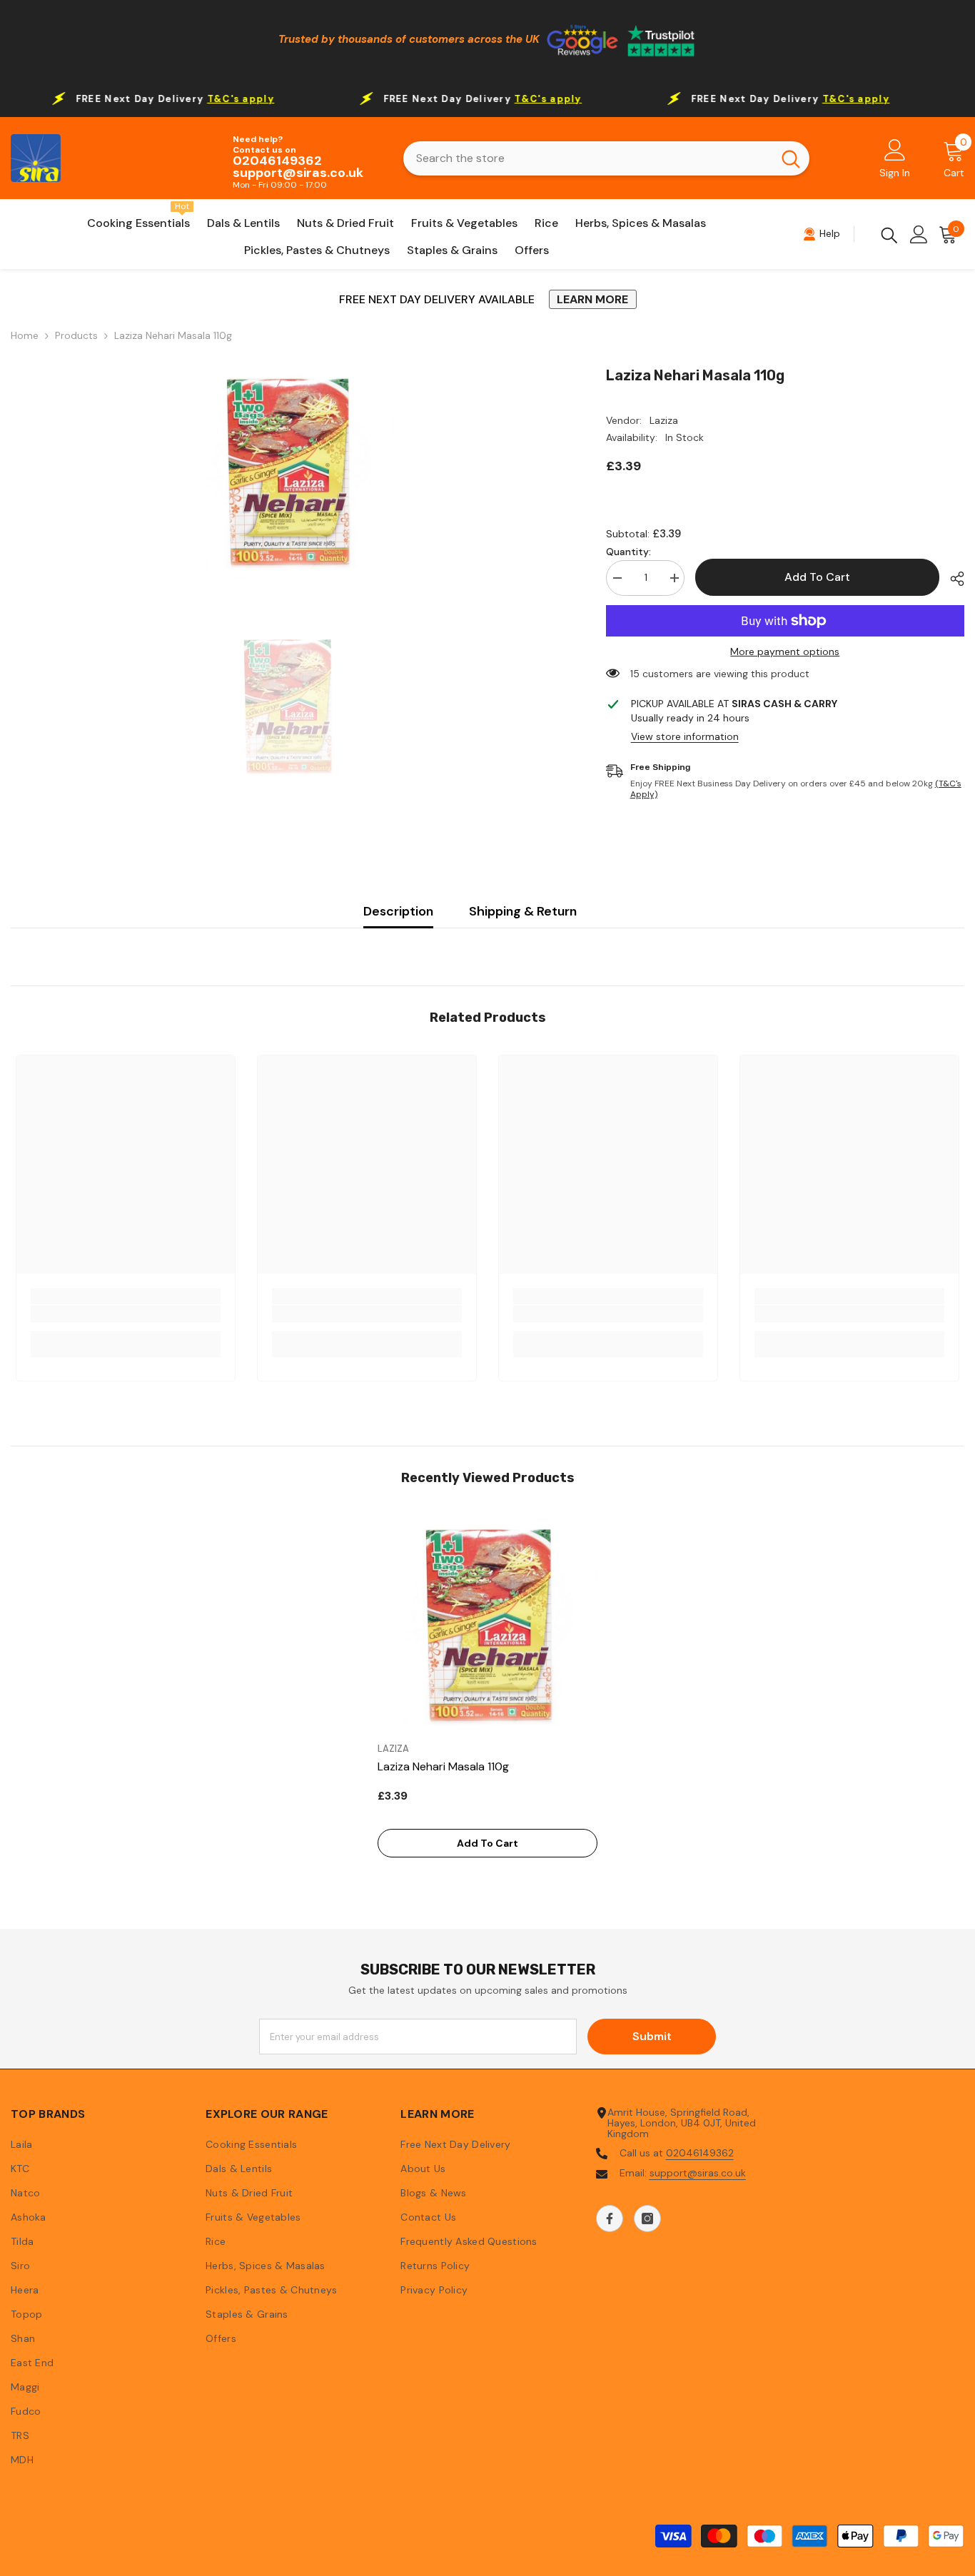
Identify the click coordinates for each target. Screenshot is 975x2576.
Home (25, 336)
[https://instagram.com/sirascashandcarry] (647, 2218)
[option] (287, 472)
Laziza (664, 420)
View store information (685, 737)
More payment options (785, 652)
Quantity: (628, 552)
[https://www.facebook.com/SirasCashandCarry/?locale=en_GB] (610, 2218)
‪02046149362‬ (700, 2153)
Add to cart (817, 577)
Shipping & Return (523, 911)
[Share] (952, 579)
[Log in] (919, 234)
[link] (126, 1314)
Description (398, 911)
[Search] (606, 158)
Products (76, 336)
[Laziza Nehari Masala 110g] (487, 1625)
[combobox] (588, 158)
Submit (652, 2036)
